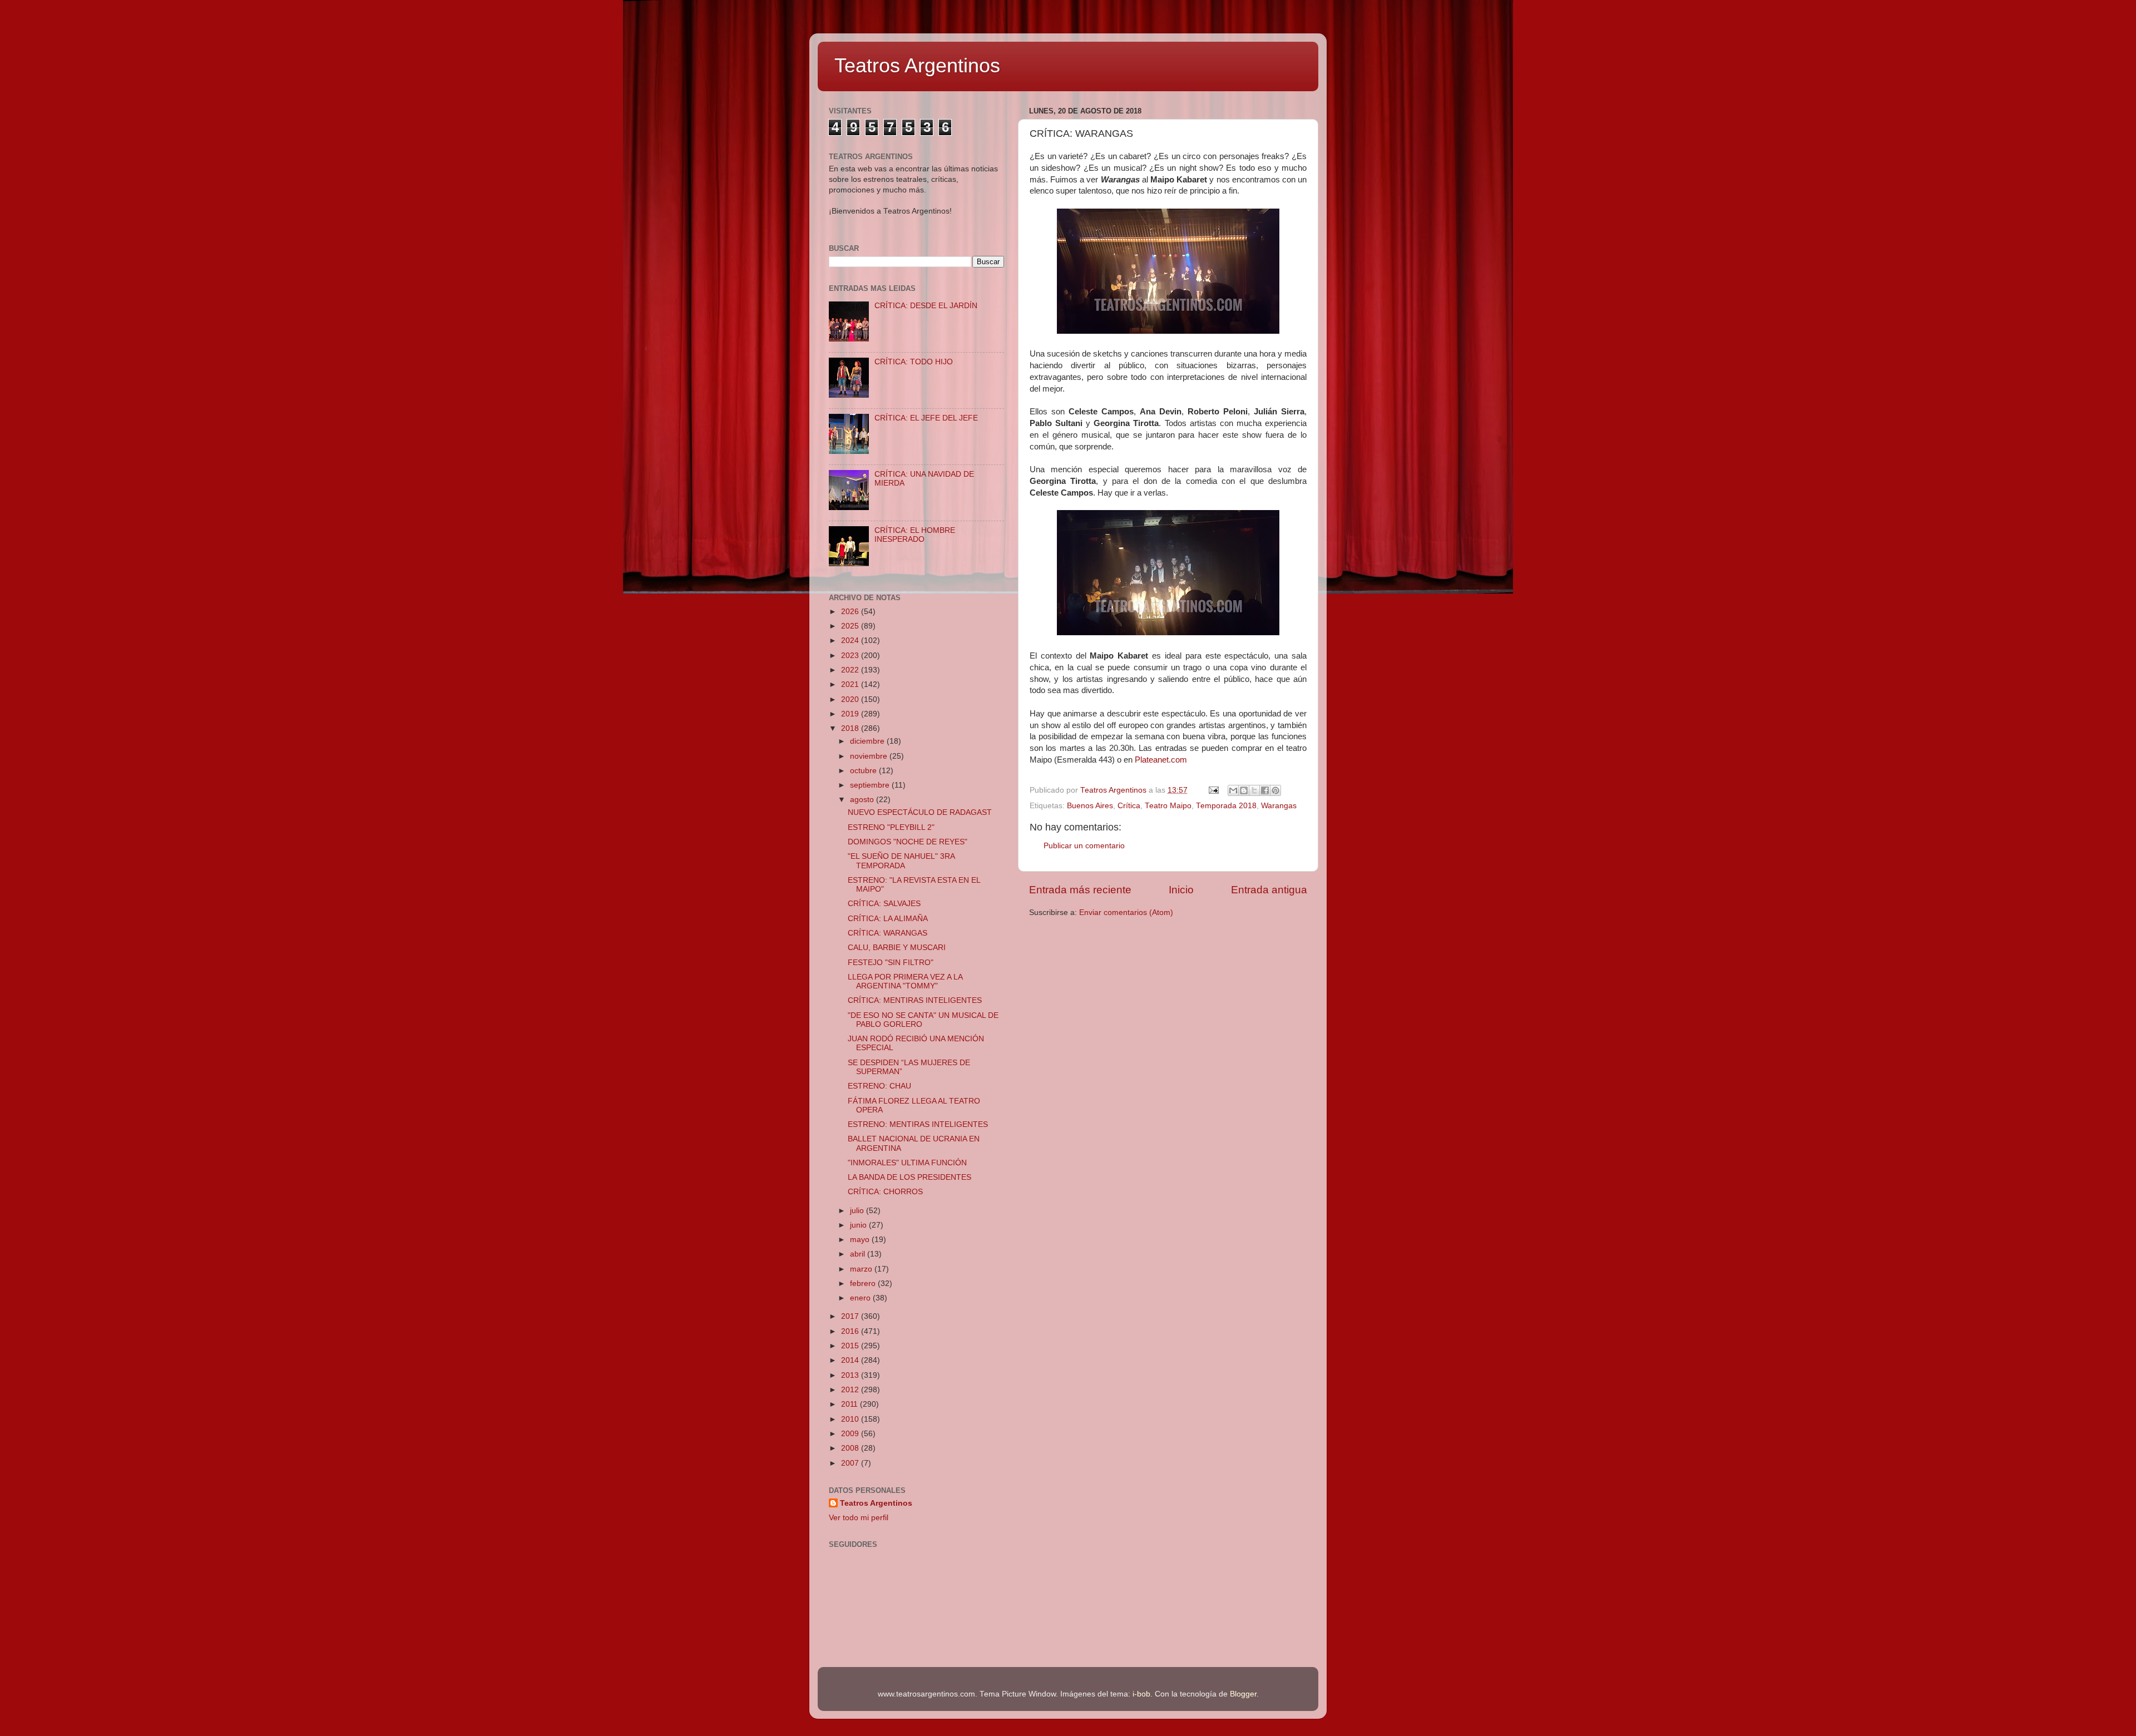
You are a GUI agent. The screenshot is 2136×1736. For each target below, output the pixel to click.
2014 (851, 1360)
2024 (851, 641)
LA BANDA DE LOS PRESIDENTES (909, 1177)
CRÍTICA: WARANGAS (887, 933)
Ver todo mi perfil (859, 1518)
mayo (861, 1240)
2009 (851, 1434)
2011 (851, 1404)
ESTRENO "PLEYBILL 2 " (891, 827)
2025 (851, 626)
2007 (851, 1463)
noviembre (870, 756)
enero (861, 1298)
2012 (851, 1390)
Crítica (1129, 806)
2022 (851, 670)
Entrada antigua (1269, 890)
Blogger (1243, 1694)
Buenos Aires (1090, 806)
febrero (864, 1284)
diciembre (868, 741)
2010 (851, 1419)
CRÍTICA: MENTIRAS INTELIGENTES (915, 1000)
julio (858, 1211)
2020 (851, 699)
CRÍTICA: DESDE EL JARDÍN (926, 306)
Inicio (1181, 890)
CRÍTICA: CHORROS (885, 1192)
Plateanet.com (1161, 760)
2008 (851, 1448)
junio (859, 1225)
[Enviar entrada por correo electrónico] (1213, 790)
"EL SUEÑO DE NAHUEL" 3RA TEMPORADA (901, 861)
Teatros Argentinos (917, 65)
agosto (863, 800)
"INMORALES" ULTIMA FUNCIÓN (907, 1163)
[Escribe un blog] (1244, 790)
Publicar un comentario (1084, 846)
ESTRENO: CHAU (879, 1086)
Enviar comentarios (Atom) (1126, 912)
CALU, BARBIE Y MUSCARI (897, 948)
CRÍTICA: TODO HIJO (914, 362)
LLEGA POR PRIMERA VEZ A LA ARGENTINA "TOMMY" (905, 981)
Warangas (1279, 806)
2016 (851, 1331)
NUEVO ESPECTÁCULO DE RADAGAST (920, 812)
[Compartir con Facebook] (1265, 790)
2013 (851, 1375)
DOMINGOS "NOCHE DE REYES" (908, 842)
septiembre (871, 785)
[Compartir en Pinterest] (1275, 790)
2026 (851, 612)
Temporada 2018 (1226, 806)
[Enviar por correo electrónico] (1233, 790)
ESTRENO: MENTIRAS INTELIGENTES (918, 1124)
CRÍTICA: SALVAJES (884, 904)
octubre (864, 771)
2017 (851, 1316)
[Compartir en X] (1254, 790)
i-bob (1141, 1694)
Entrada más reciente (1080, 890)
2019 (851, 714)
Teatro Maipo (1168, 806)
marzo (862, 1269)
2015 (851, 1346)
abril (859, 1254)
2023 (851, 656)
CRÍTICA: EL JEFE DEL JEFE (926, 418)
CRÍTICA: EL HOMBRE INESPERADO (915, 535)
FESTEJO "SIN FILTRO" (891, 963)
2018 (851, 728)
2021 (851, 684)
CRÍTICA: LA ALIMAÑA (888, 919)
